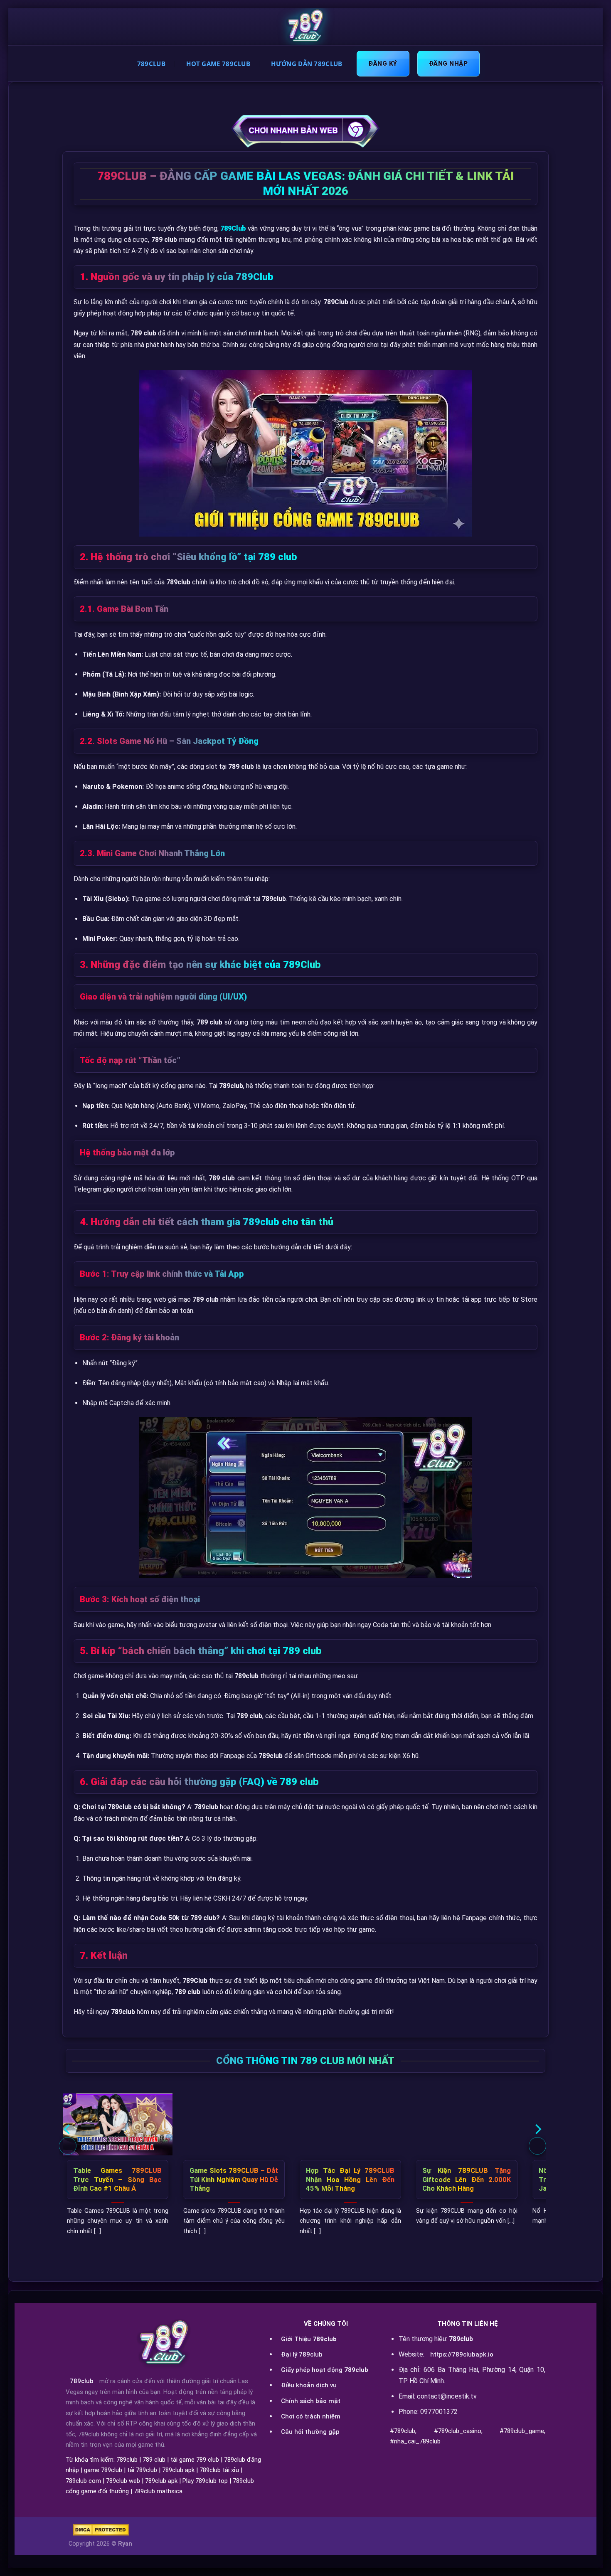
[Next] (537, 2146)
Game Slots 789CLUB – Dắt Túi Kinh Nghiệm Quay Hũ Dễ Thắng (234, 2180)
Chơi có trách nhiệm (311, 2416)
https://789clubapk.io (462, 2354)
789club (82, 2381)
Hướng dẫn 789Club (307, 64)
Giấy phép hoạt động (325, 2370)
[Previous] (68, 2146)
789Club (151, 64)
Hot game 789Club (218, 64)
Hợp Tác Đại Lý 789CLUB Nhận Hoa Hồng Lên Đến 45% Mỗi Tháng (350, 2180)
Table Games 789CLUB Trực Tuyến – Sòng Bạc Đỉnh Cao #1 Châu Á (117, 2180)
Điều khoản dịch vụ (309, 2385)
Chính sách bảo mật (311, 2401)
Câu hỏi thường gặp (310, 2432)
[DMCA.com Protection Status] (101, 2530)
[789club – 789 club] (305, 27)
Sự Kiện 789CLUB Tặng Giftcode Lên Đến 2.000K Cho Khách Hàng (467, 2180)
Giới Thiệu (309, 2339)
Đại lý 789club (302, 2354)
